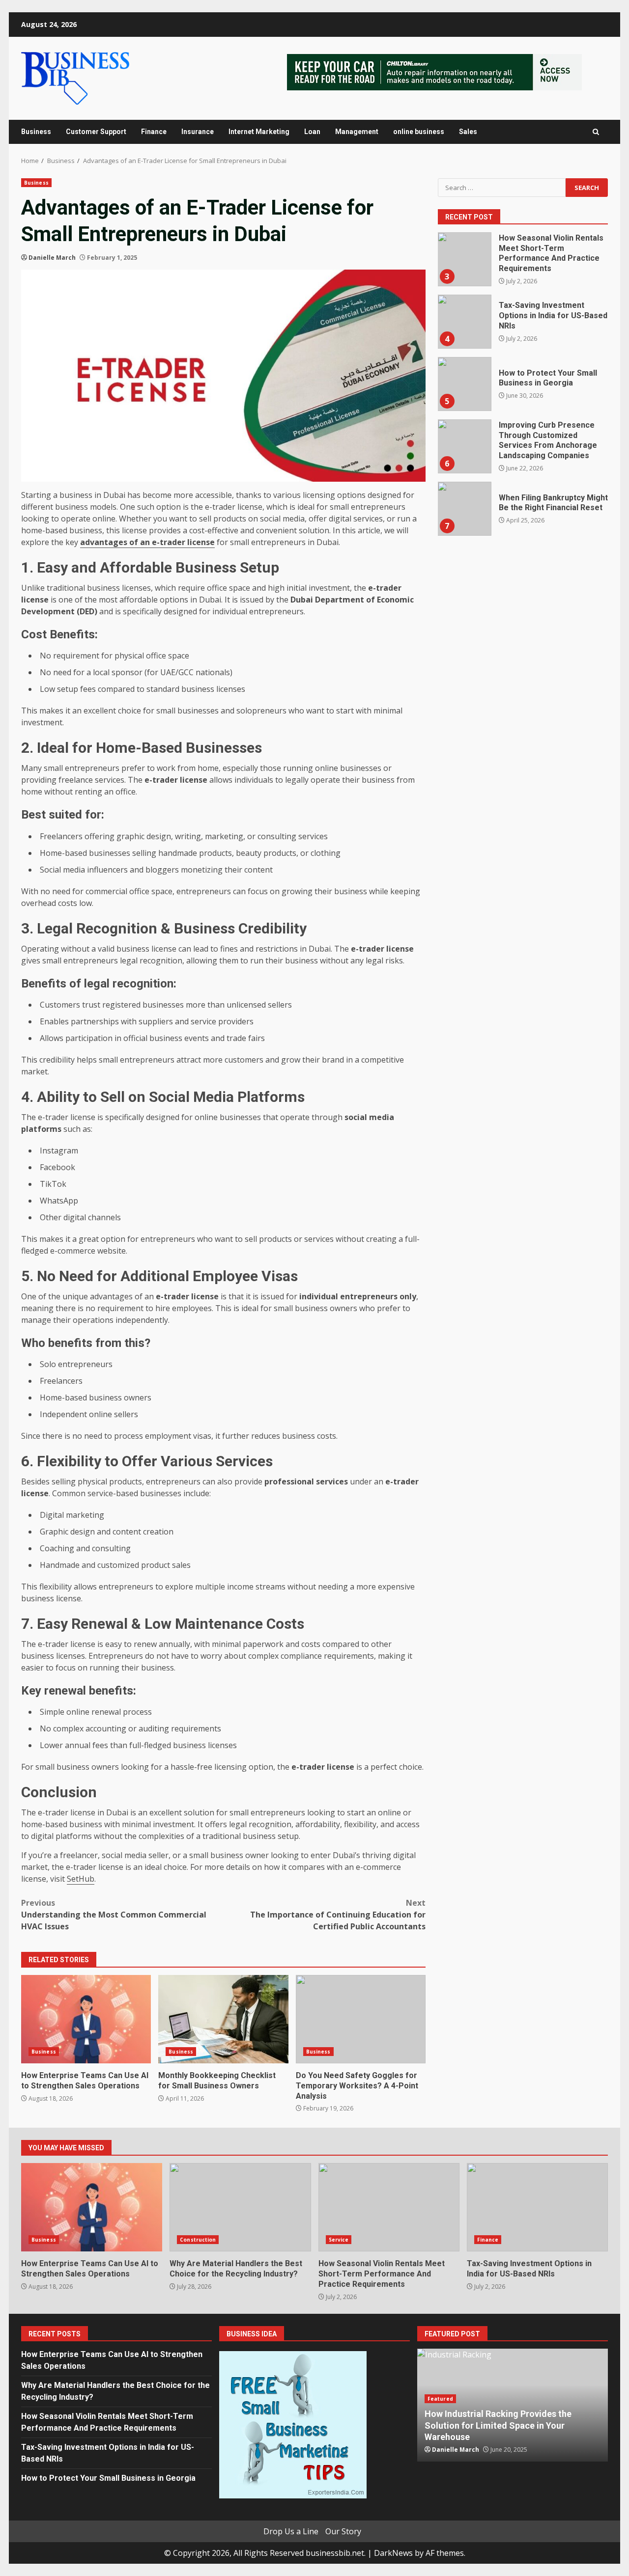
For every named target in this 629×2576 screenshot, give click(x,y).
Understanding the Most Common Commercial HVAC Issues (114, 1915)
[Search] (596, 132)
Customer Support (96, 132)
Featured (440, 2399)
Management (357, 132)
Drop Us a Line (291, 2531)
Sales (468, 132)
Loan (312, 132)
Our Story (343, 2531)
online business (419, 132)
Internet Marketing (259, 132)
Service (339, 2240)
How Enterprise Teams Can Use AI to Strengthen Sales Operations (86, 2019)
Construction (198, 2240)
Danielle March (52, 258)
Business (36, 132)
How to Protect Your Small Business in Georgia (464, 384)
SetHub (81, 1879)
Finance (154, 132)
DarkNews (393, 2553)
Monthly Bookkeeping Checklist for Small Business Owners (223, 2019)
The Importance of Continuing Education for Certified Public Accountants (338, 1915)
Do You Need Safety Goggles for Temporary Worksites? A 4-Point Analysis (361, 2019)
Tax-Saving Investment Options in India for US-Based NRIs (464, 322)
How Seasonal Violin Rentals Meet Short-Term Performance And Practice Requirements (464, 259)
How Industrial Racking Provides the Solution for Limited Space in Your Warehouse (498, 2425)
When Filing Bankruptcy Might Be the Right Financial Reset (464, 509)
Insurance (198, 132)
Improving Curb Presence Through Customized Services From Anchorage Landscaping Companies (464, 446)
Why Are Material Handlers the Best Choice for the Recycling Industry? (240, 2207)
